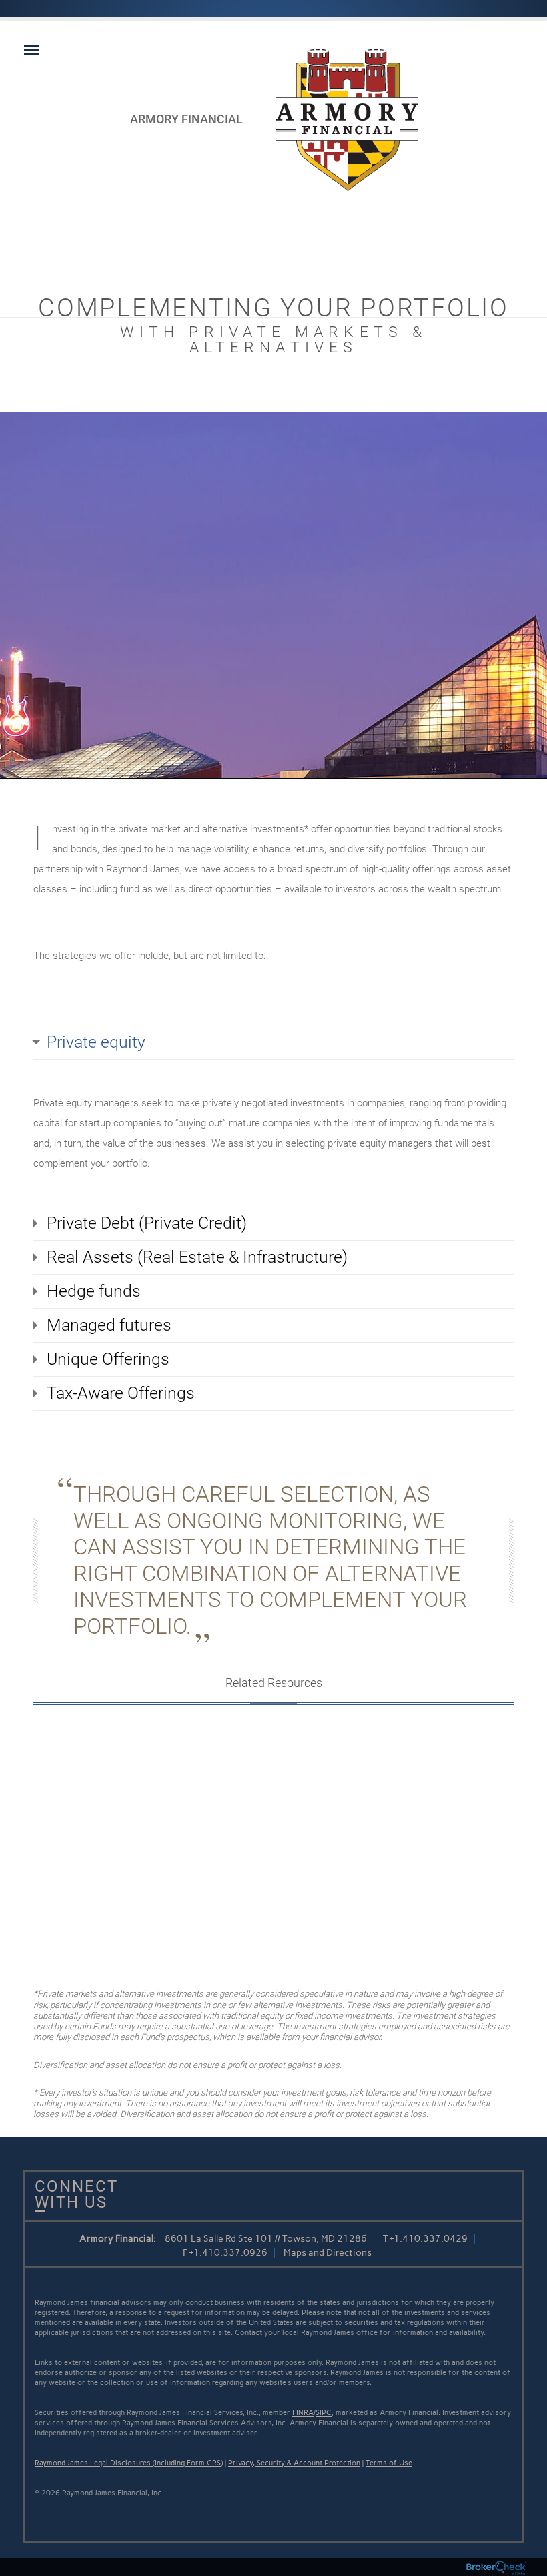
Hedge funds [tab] (94, 1291)
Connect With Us (71, 2194)
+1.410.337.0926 (228, 2253)
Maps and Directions (328, 2253)
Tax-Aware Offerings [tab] (121, 1393)
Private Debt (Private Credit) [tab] (147, 1223)
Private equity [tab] (96, 1042)
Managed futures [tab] (109, 1325)
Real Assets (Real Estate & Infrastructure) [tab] (197, 1257)
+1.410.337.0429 (429, 2239)
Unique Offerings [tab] (108, 1359)
